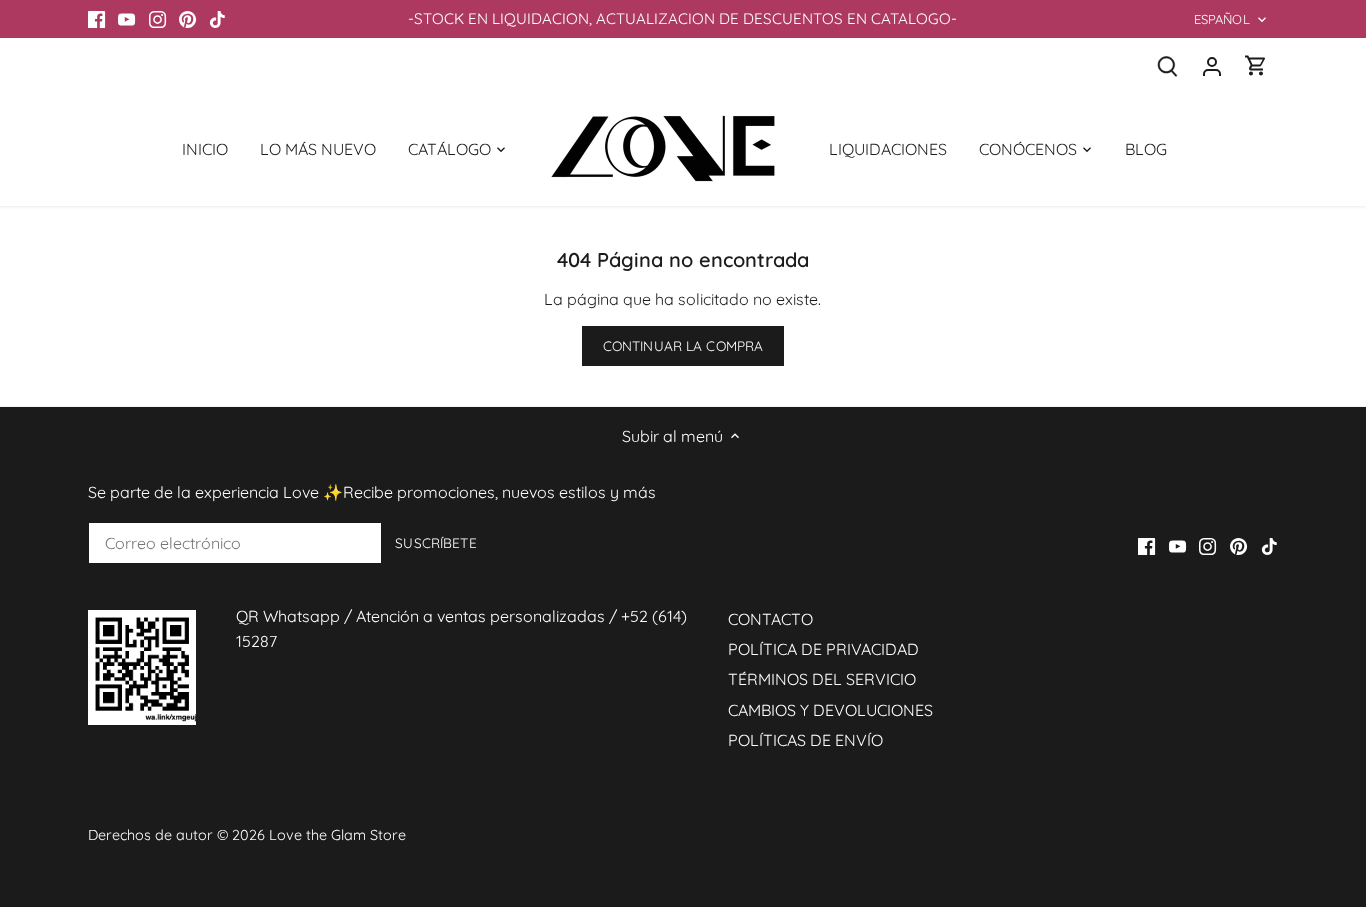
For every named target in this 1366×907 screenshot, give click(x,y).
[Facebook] (96, 19)
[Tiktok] (217, 19)
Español (1222, 19)
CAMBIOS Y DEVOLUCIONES (830, 710)
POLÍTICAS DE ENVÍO (805, 740)
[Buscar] (1168, 65)
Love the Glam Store (337, 835)
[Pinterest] (187, 19)
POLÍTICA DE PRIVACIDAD (823, 649)
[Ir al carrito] (1256, 65)
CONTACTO (770, 619)
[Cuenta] (1212, 65)
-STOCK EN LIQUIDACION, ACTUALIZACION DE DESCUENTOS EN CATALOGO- (682, 18)
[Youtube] (126, 19)
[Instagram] (157, 19)
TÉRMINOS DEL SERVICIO (822, 679)
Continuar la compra (683, 345)
